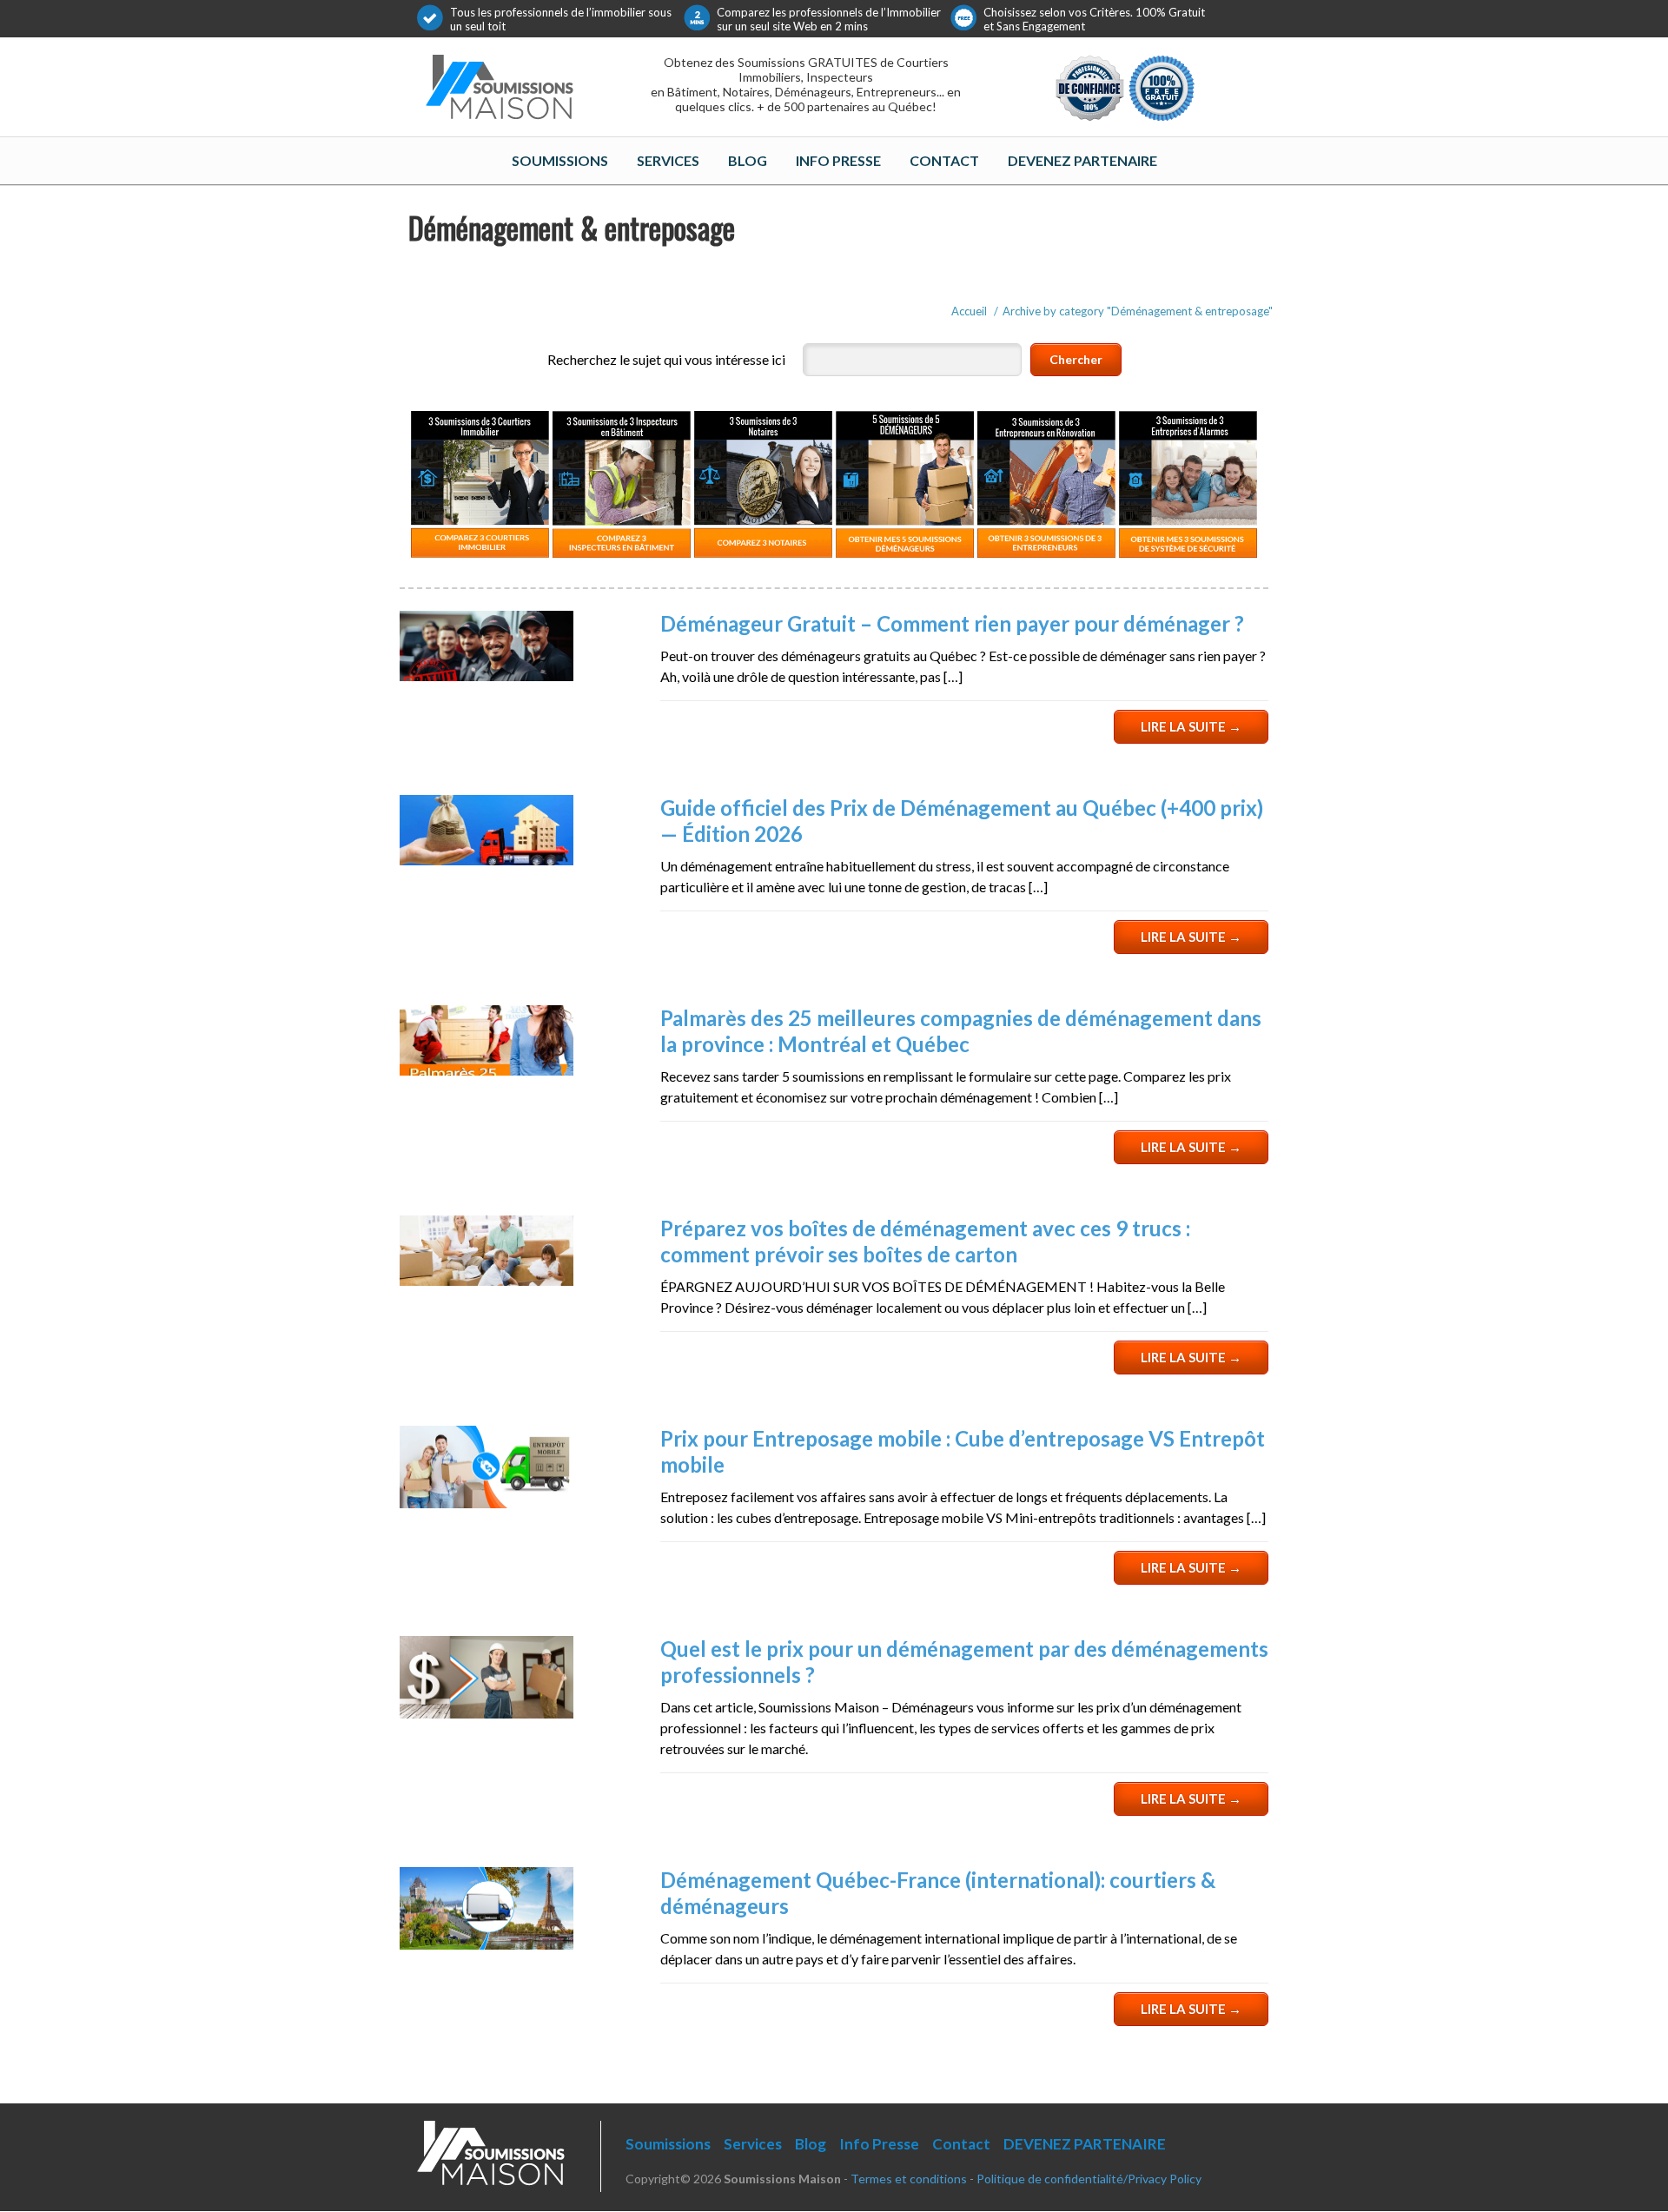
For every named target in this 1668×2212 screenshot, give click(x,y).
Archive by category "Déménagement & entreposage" (1138, 311)
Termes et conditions (909, 2179)
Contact (944, 160)
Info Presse (838, 160)
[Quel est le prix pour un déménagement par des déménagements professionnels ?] (486, 1713)
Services (668, 160)
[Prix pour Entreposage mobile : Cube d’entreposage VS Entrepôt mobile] (486, 1503)
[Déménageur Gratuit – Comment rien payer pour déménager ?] (486, 676)
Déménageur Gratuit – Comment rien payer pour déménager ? (952, 623)
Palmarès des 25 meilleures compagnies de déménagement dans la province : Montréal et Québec (961, 1031)
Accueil (969, 311)
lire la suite (1191, 726)
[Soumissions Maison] (500, 83)
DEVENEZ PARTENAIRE (1082, 160)
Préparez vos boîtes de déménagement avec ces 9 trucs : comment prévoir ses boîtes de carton (925, 1241)
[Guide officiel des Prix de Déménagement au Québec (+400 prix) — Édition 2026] (486, 860)
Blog (748, 160)
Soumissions (560, 160)
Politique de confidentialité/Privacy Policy (1089, 2179)
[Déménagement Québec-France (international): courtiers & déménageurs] (486, 1944)
